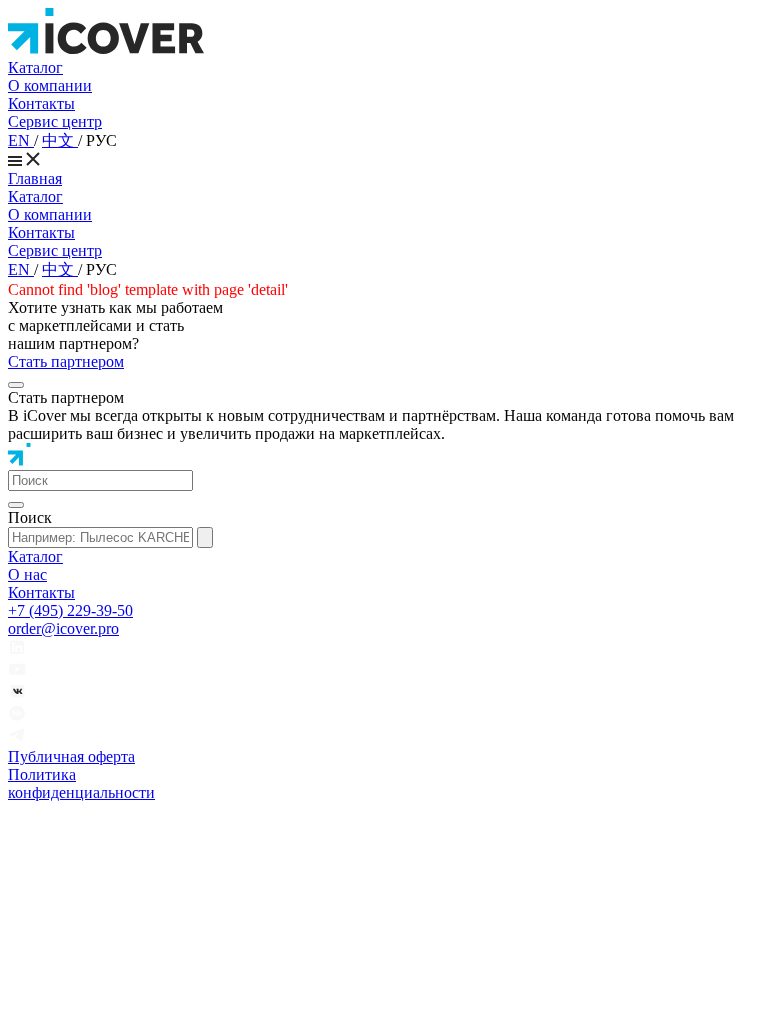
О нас (27, 574)
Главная (35, 178)
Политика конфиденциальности (81, 783)
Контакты (41, 103)
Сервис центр (55, 121)
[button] (100, 480)
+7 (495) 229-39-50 (70, 610)
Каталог (35, 67)
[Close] (16, 385)
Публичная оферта (71, 756)
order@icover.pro (63, 628)
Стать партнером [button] (66, 361)
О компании (50, 85)
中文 (60, 140)
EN (21, 140)
